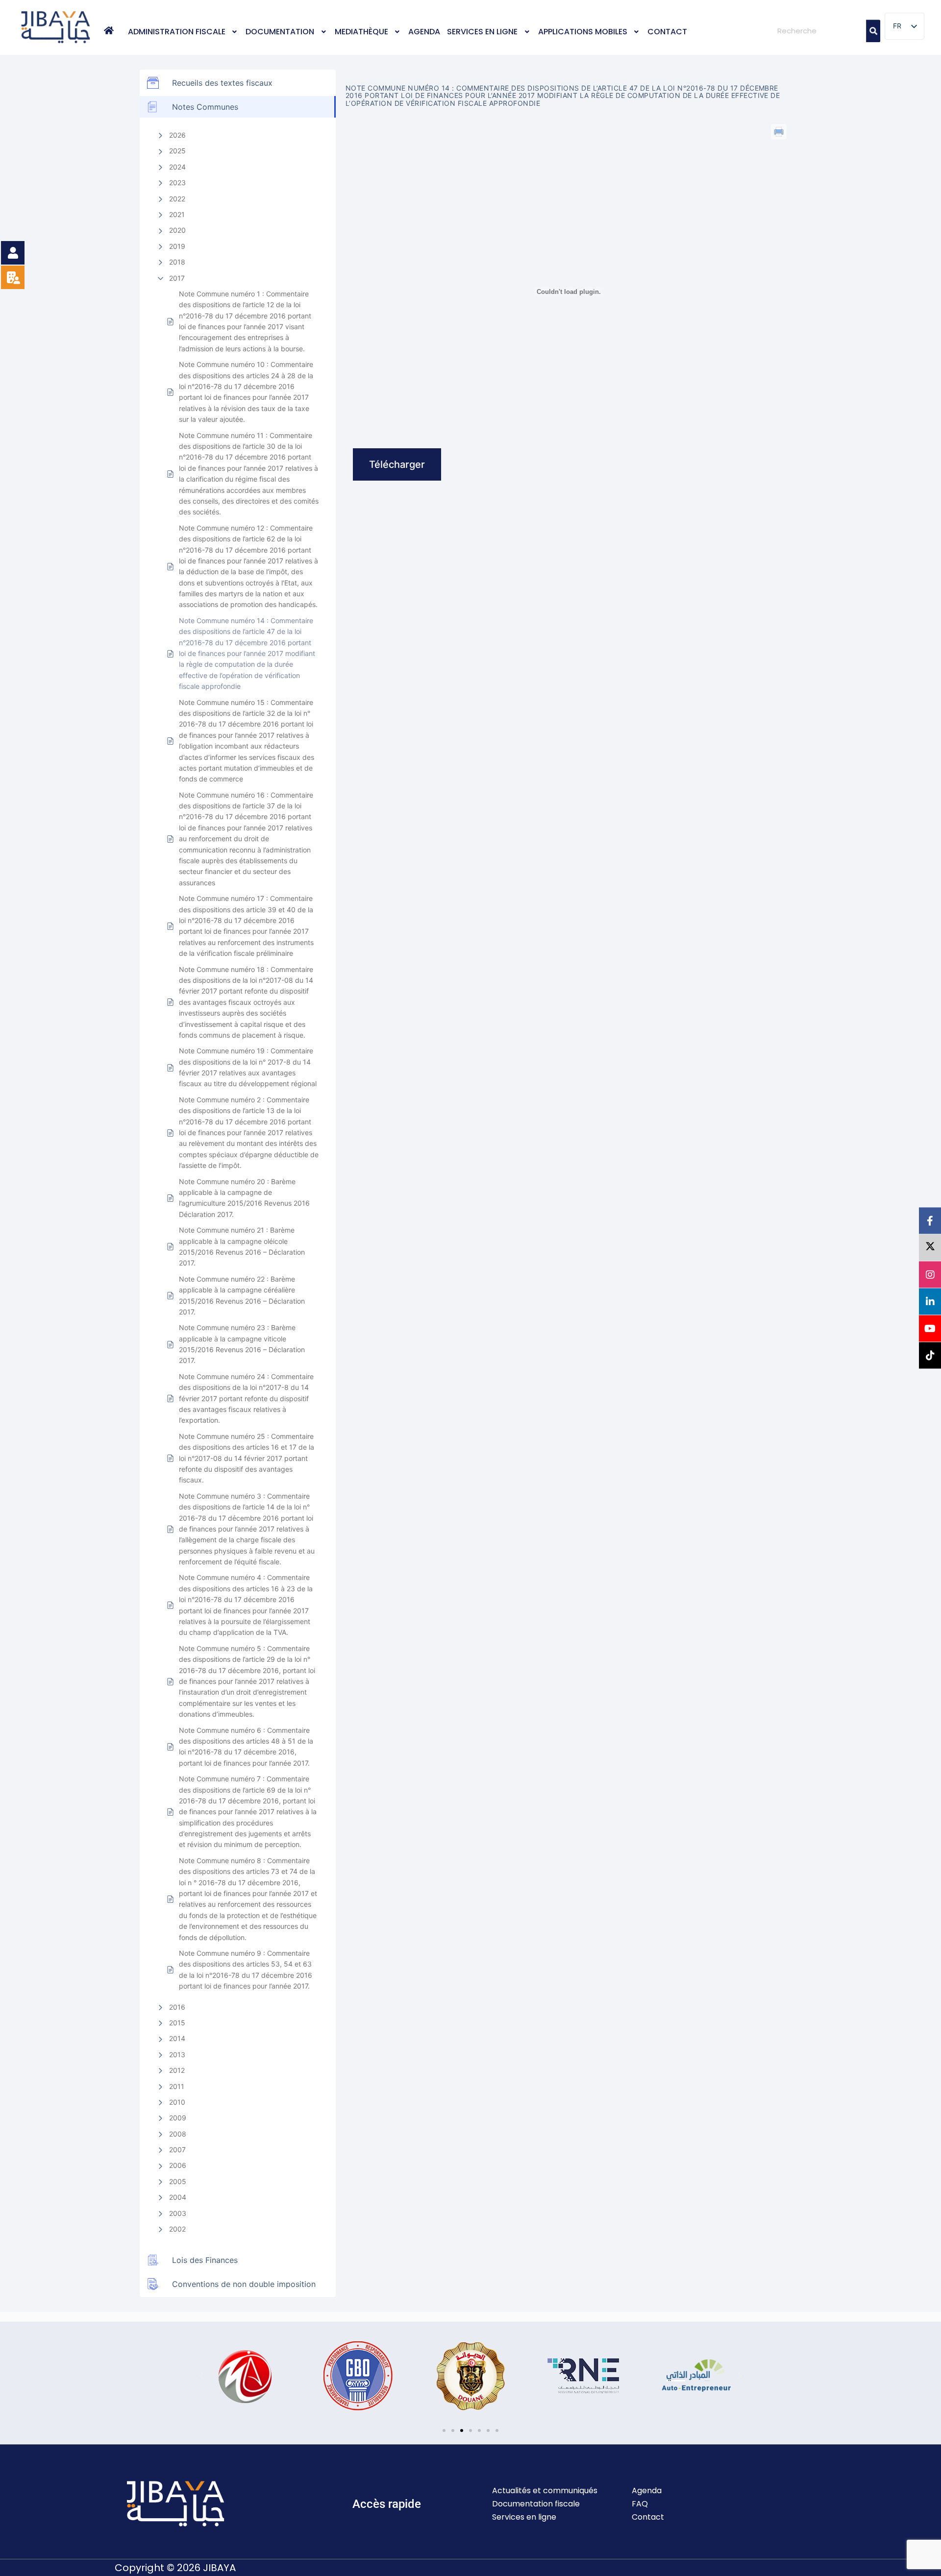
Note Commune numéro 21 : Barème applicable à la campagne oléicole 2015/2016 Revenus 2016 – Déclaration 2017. (242, 1246)
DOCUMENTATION (280, 32)
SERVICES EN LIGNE (482, 32)
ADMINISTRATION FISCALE (177, 32)
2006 (178, 2165)
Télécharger (397, 464)
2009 (178, 2118)
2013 (177, 2054)
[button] (184, 32)
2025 (177, 151)
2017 (177, 278)
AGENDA (424, 32)
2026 (177, 135)
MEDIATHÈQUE (361, 32)
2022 (177, 199)
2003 (178, 2213)
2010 (177, 2102)
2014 (177, 2038)
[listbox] (904, 26)
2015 (177, 2023)
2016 (177, 2007)
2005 (178, 2181)
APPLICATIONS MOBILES (583, 32)
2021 (177, 214)
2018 (177, 262)
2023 (177, 182)
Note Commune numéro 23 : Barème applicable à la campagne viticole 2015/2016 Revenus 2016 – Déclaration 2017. (242, 1344)
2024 (177, 167)
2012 (177, 2070)
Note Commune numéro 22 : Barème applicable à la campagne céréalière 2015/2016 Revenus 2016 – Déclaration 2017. (242, 1295)
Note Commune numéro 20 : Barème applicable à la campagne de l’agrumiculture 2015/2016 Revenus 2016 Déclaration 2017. (244, 1198)
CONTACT (667, 32)
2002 (177, 2229)
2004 (178, 2197)
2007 (177, 2150)
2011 (177, 2086)
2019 (177, 246)
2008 (178, 2134)
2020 (177, 230)
